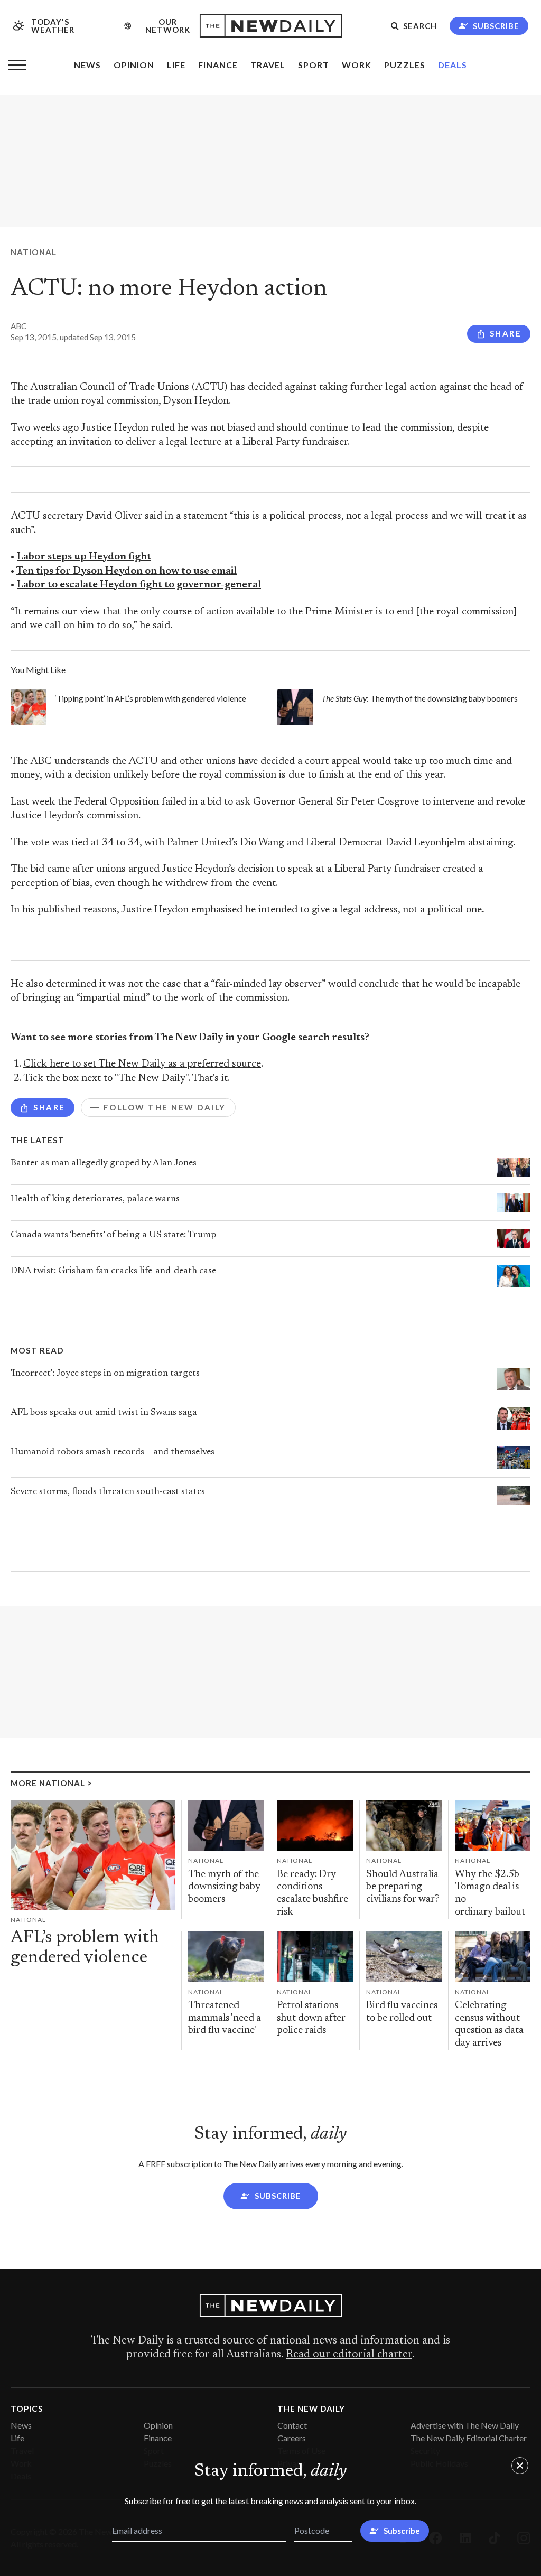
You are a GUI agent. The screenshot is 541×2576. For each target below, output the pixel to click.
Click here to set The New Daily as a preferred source (142, 1064)
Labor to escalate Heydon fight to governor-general (139, 585)
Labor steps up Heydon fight (84, 557)
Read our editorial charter (349, 2355)
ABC (18, 326)
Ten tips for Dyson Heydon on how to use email (127, 571)
